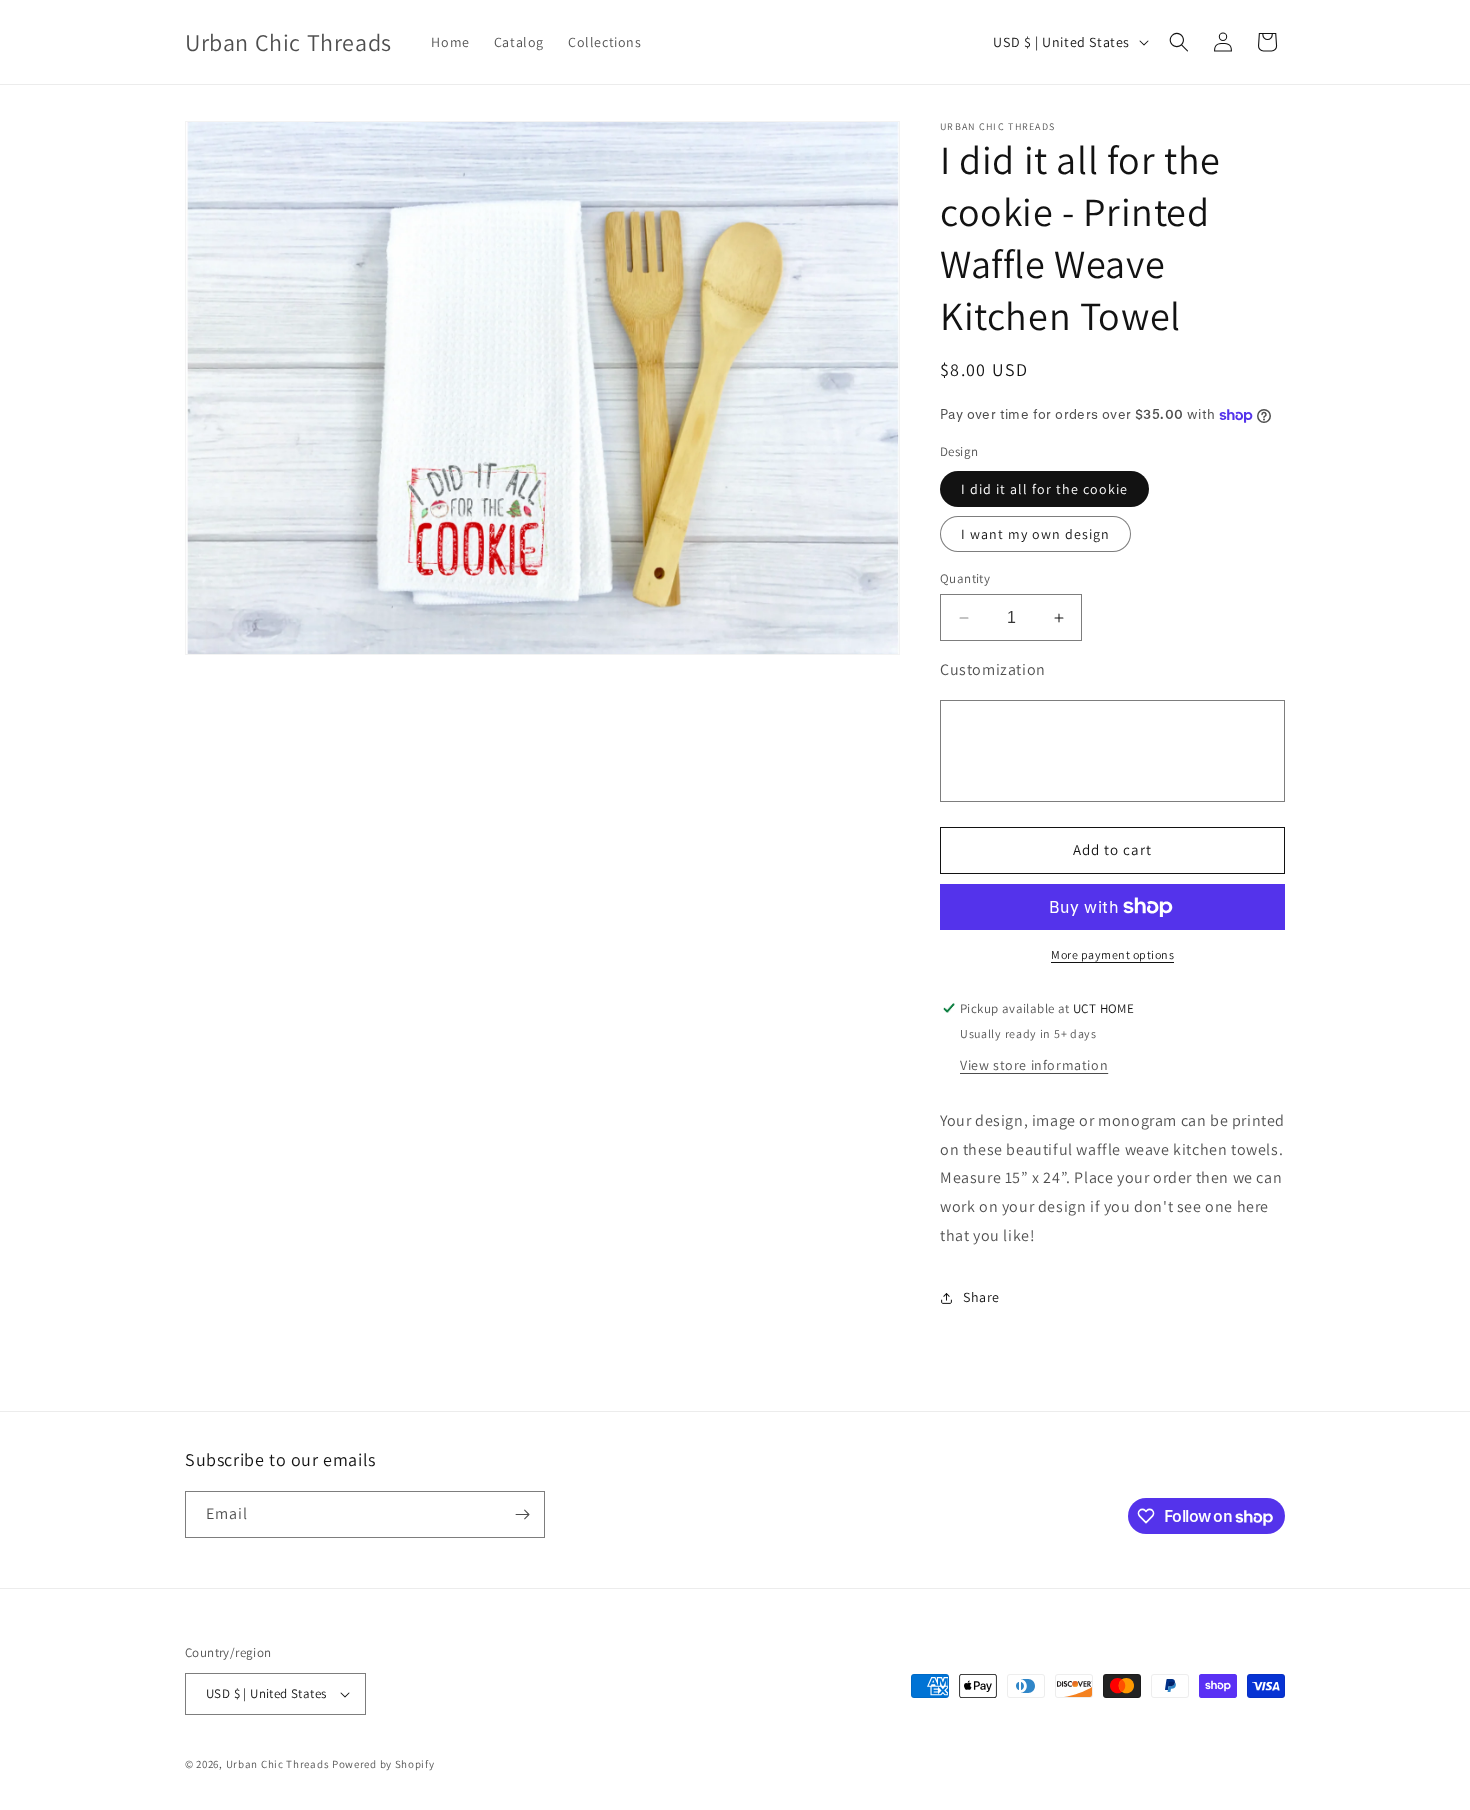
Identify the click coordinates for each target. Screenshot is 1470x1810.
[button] (1179, 42)
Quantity (965, 578)
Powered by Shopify (383, 1764)
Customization (993, 669)
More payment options (1112, 954)
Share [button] (981, 1297)
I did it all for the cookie (1044, 489)
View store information (1034, 1065)
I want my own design (1035, 534)
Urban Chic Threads (278, 1764)
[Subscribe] (522, 1514)
